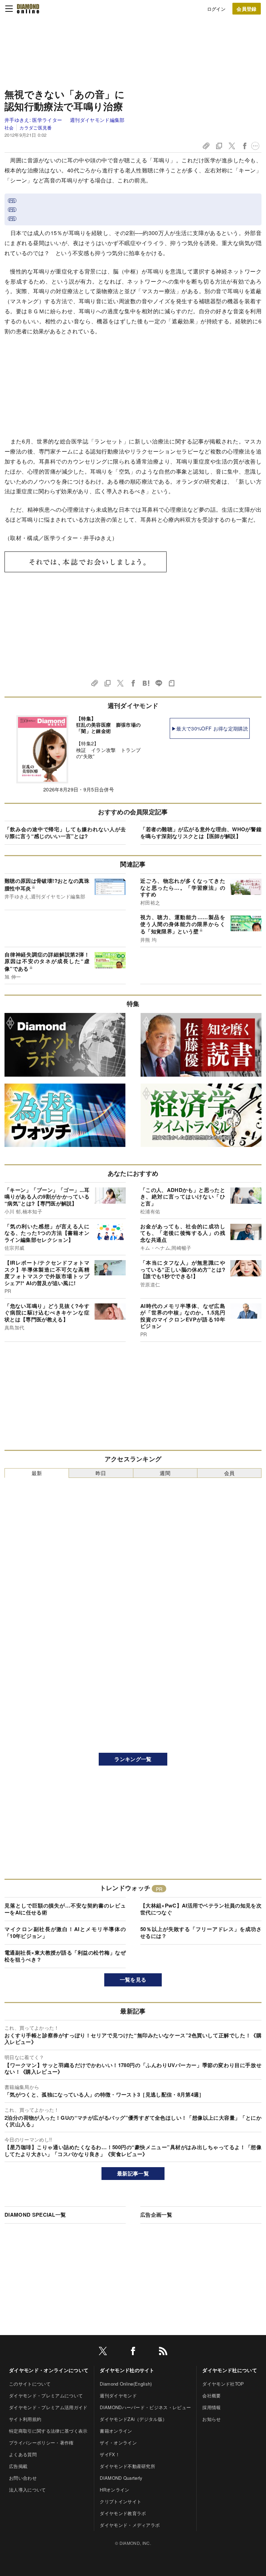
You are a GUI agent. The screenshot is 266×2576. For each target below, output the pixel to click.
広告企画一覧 (156, 2215)
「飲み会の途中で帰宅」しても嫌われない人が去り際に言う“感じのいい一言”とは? (65, 833)
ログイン (216, 9)
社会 (9, 128)
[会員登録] (247, 9)
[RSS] (163, 2352)
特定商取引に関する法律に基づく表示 (48, 2431)
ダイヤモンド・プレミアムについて (46, 2395)
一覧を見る (133, 1980)
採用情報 (211, 2407)
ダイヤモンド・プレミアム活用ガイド (48, 2407)
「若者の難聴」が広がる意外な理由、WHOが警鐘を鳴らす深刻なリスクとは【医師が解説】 (201, 833)
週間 (165, 1473)
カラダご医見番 (36, 128)
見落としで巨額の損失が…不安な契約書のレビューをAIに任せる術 (65, 1909)
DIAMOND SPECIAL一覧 (35, 2215)
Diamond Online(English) (126, 2384)
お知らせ (211, 2419)
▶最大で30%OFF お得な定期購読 (210, 728)
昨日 (101, 1473)
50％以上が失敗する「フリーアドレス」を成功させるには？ (201, 1932)
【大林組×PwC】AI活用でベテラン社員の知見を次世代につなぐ (201, 1909)
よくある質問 (23, 2454)
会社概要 (211, 2395)
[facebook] (133, 2352)
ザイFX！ (110, 2454)
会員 (229, 1473)
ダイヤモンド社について (230, 2370)
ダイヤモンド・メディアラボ (130, 2525)
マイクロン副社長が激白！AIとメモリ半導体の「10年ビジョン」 (65, 1932)
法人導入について (28, 2490)
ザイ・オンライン (118, 2443)
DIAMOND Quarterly (121, 2478)
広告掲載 (18, 2466)
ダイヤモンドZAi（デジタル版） (133, 2419)
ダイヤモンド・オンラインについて (49, 2370)
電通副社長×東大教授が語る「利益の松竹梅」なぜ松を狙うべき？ (65, 1956)
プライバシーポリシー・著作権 (41, 2443)
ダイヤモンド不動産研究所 (127, 2466)
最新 (37, 1473)
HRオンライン (114, 2490)
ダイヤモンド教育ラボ (123, 2513)
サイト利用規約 (25, 2419)
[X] (103, 2352)
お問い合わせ (23, 2478)
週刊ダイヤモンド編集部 (97, 120)
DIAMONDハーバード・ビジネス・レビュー (145, 2407)
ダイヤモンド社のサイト (127, 2370)
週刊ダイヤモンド (118, 2395)
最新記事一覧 (133, 2173)
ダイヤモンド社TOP (223, 2384)
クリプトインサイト (121, 2501)
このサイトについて (30, 2384)
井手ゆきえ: (33, 120)
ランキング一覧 (133, 1759)
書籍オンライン (116, 2431)
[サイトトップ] (28, 9)
